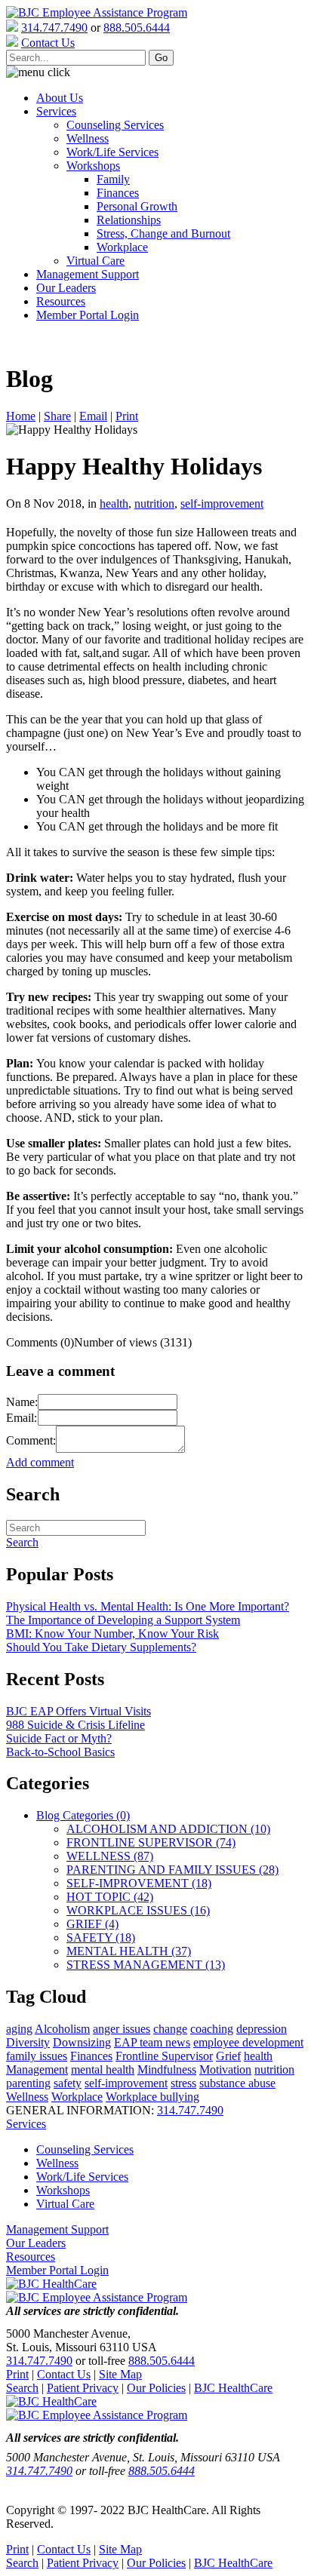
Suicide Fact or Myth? (59, 1738)
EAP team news (152, 2042)
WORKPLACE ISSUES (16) (138, 1910)
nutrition (154, 504)
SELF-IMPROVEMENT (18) (139, 1883)
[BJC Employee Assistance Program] (97, 12)
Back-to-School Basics (60, 1752)
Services (56, 111)
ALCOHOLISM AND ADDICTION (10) (168, 1829)
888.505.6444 (137, 28)
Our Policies (156, 2388)
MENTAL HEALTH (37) (129, 1951)
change (170, 2029)
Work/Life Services (112, 152)
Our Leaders (66, 288)
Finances (118, 193)
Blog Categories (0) (83, 1815)
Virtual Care (95, 261)
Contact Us (64, 2374)
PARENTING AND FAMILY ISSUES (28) (172, 1870)
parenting (28, 2083)
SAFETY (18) (101, 1937)
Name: (22, 1402)
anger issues (122, 2029)
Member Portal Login (88, 315)
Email (93, 416)
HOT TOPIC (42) (110, 1897)
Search (22, 2388)
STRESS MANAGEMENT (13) (146, 1965)
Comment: (31, 1440)
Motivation (225, 2069)
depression (262, 2029)
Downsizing (82, 2042)
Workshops (93, 166)
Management (37, 2069)
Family (113, 179)
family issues (37, 2056)
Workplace (122, 247)
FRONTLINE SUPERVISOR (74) (151, 1842)
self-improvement (222, 504)
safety (68, 2083)
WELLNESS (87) (110, 1856)
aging (19, 2029)
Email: (22, 1418)
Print (127, 416)
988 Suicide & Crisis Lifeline (75, 1725)
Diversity (28, 2042)
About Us (60, 98)
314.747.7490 (54, 28)
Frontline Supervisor (164, 2056)
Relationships (129, 220)
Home (21, 416)
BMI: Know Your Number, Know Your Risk (112, 1633)
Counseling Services (115, 125)
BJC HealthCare (233, 2388)
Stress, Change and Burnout (163, 233)
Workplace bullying (152, 2097)
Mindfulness (167, 2069)
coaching (212, 2029)
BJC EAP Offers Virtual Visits (79, 1711)
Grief (228, 2056)
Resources (61, 301)
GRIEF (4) (92, 1924)
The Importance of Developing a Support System (123, 1620)
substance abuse (237, 2083)
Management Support (88, 274)
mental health (103, 2069)
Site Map (120, 2374)
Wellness (88, 138)
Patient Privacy (83, 2388)
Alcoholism (62, 2029)
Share (57, 416)
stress (183, 2083)
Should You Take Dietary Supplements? (101, 1647)
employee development (248, 2042)
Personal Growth (137, 206)
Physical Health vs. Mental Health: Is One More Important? (148, 1606)
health (114, 504)
